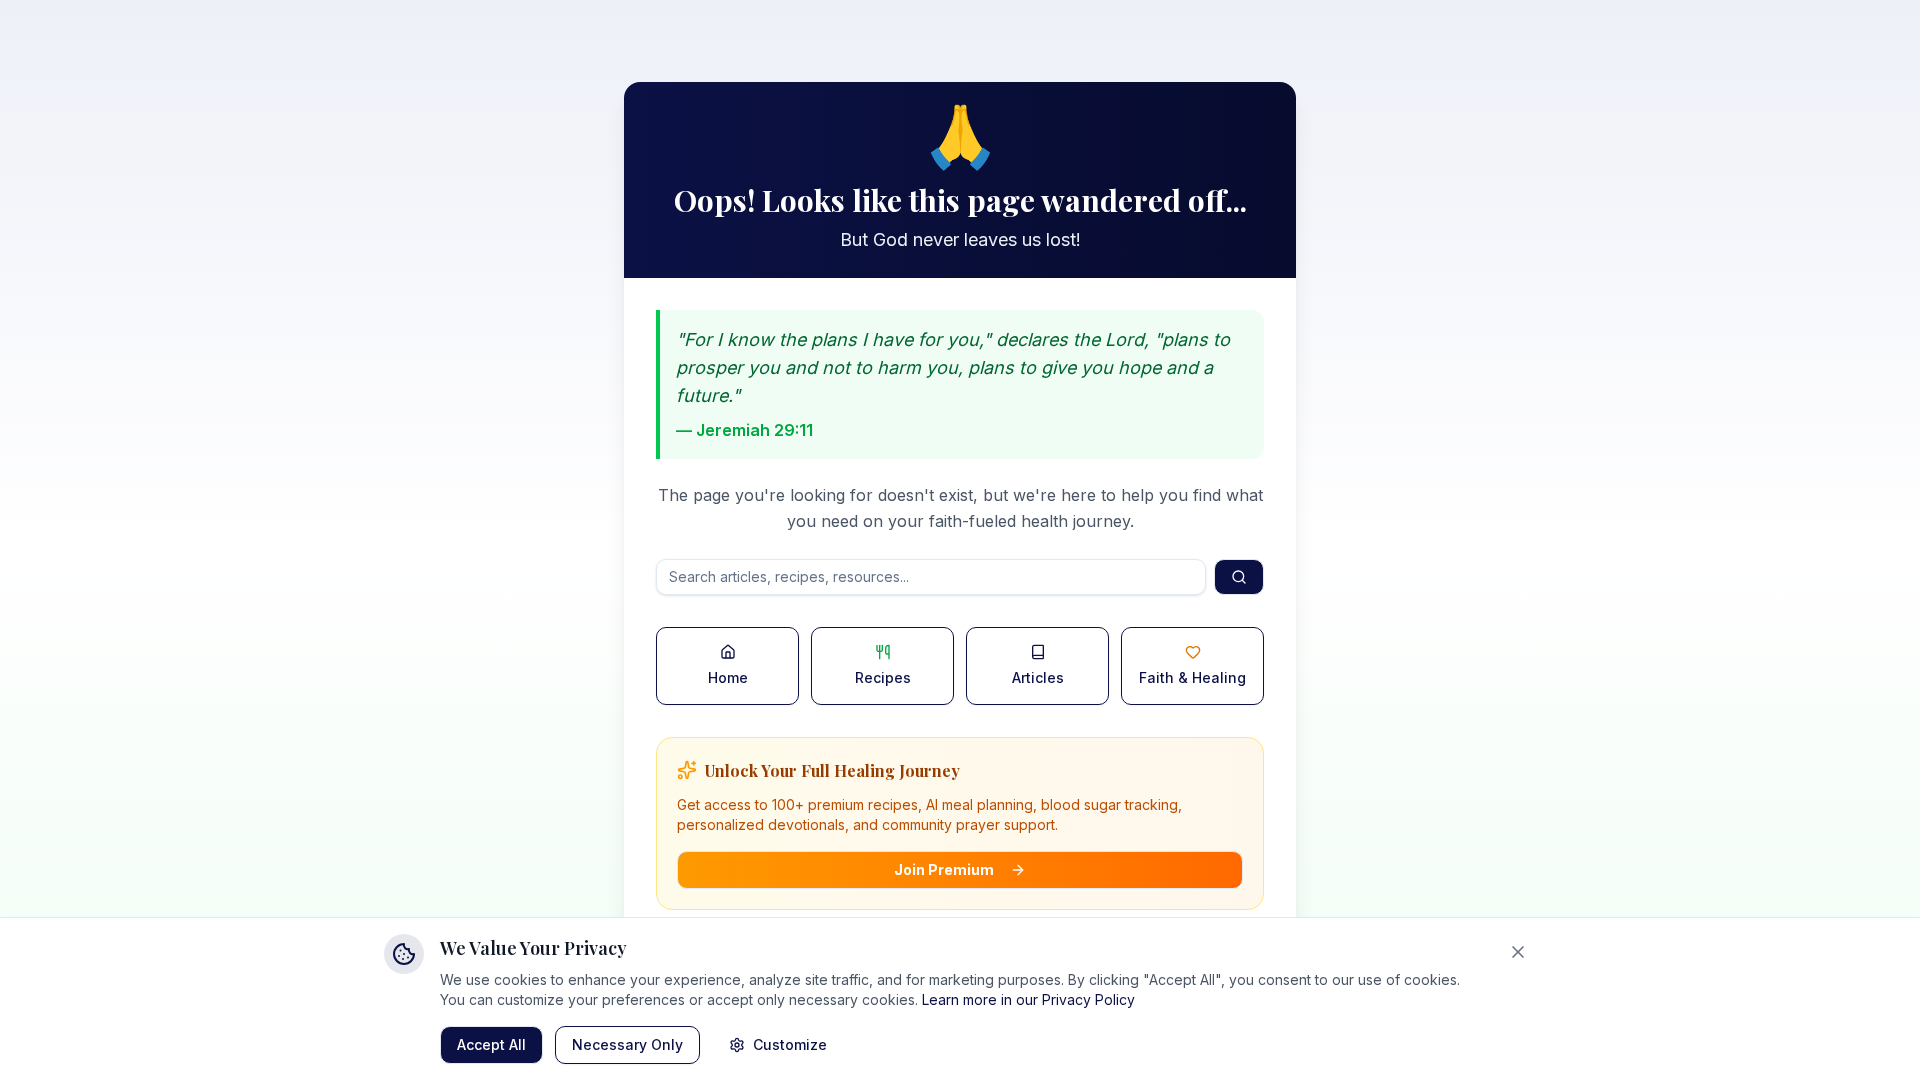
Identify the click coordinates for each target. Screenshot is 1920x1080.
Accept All (491, 1044)
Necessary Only (627, 1044)
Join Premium (944, 869)
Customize (790, 1044)
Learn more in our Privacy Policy (1028, 999)
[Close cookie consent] (1518, 952)
